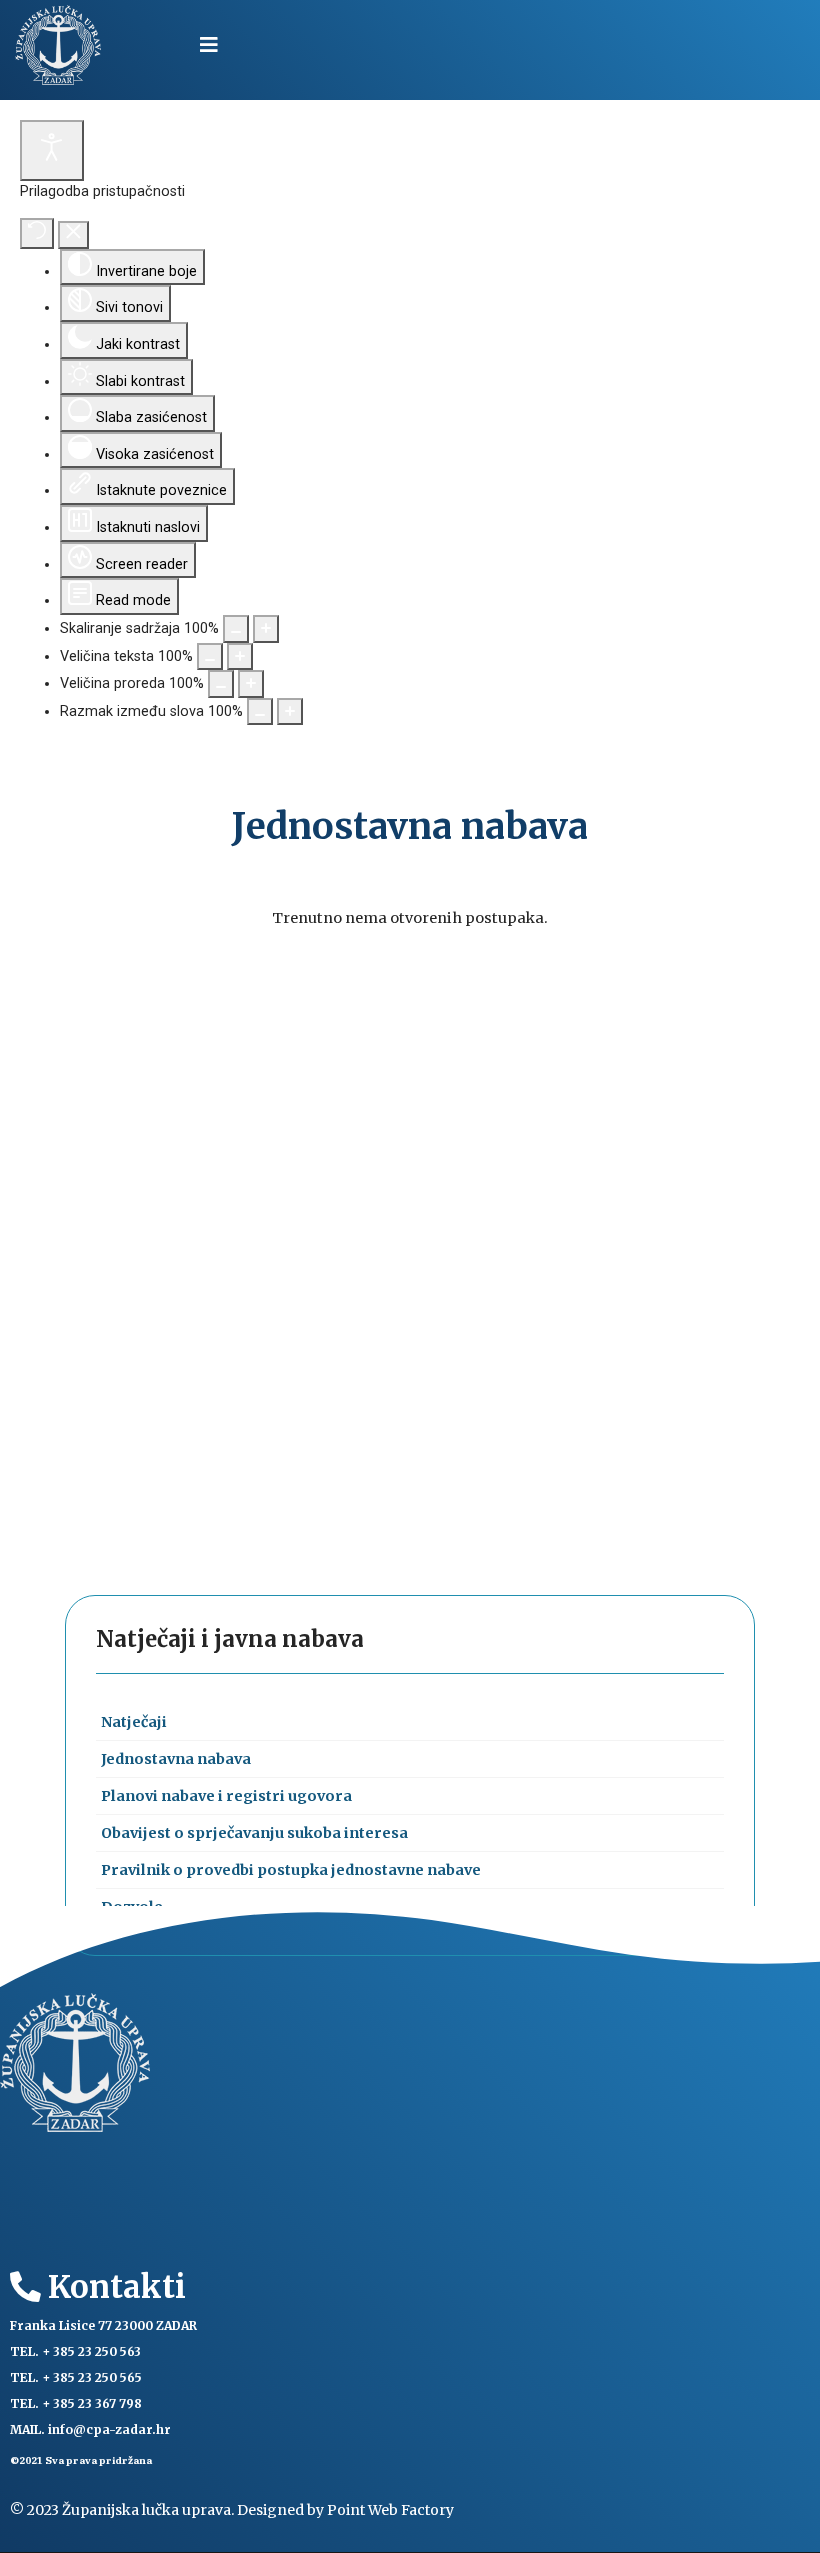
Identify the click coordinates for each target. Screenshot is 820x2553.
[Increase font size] (240, 657)
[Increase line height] (251, 684)
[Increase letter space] (290, 712)
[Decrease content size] (236, 629)
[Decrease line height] (221, 684)
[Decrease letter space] (260, 712)
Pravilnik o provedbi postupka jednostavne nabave (291, 1870)
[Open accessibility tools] (52, 150)
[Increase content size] (266, 629)
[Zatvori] (73, 235)
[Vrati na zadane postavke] (37, 233)
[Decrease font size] (210, 657)
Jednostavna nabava (176, 1759)
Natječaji (134, 1722)
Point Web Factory (390, 2510)
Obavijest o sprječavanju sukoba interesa (254, 1833)
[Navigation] (209, 45)
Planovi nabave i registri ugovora (226, 1796)
